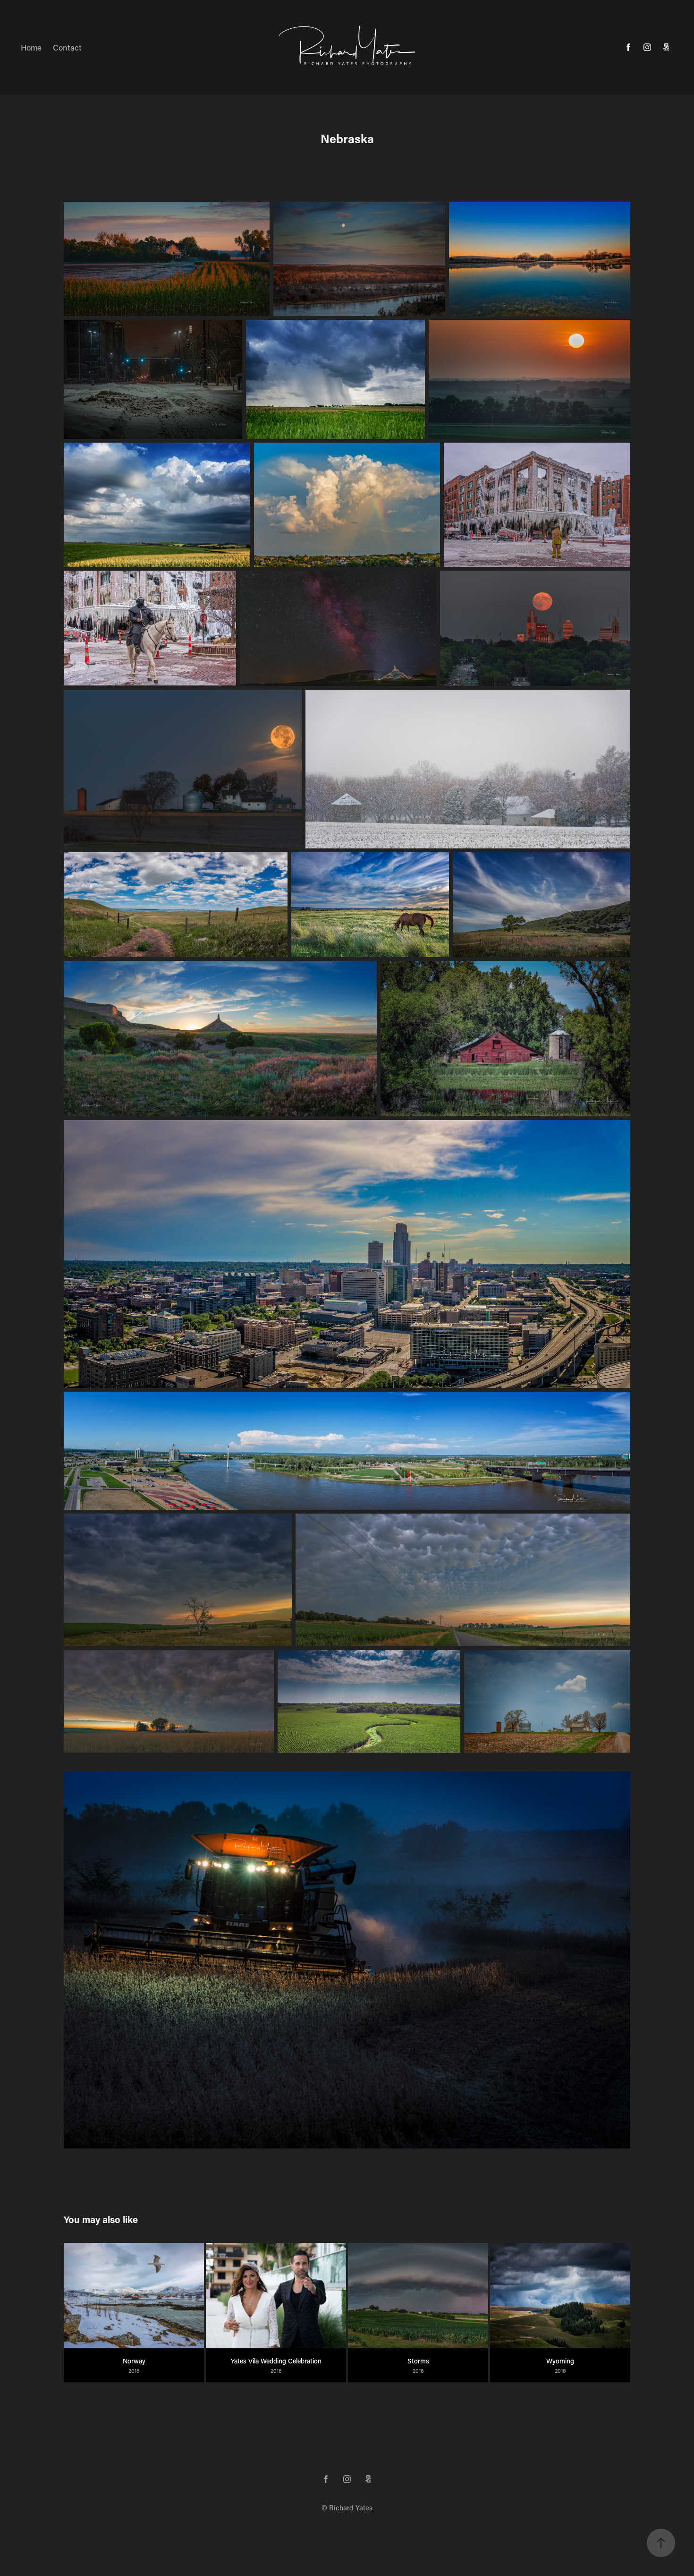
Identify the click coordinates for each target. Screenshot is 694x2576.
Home (31, 47)
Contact (67, 47)
